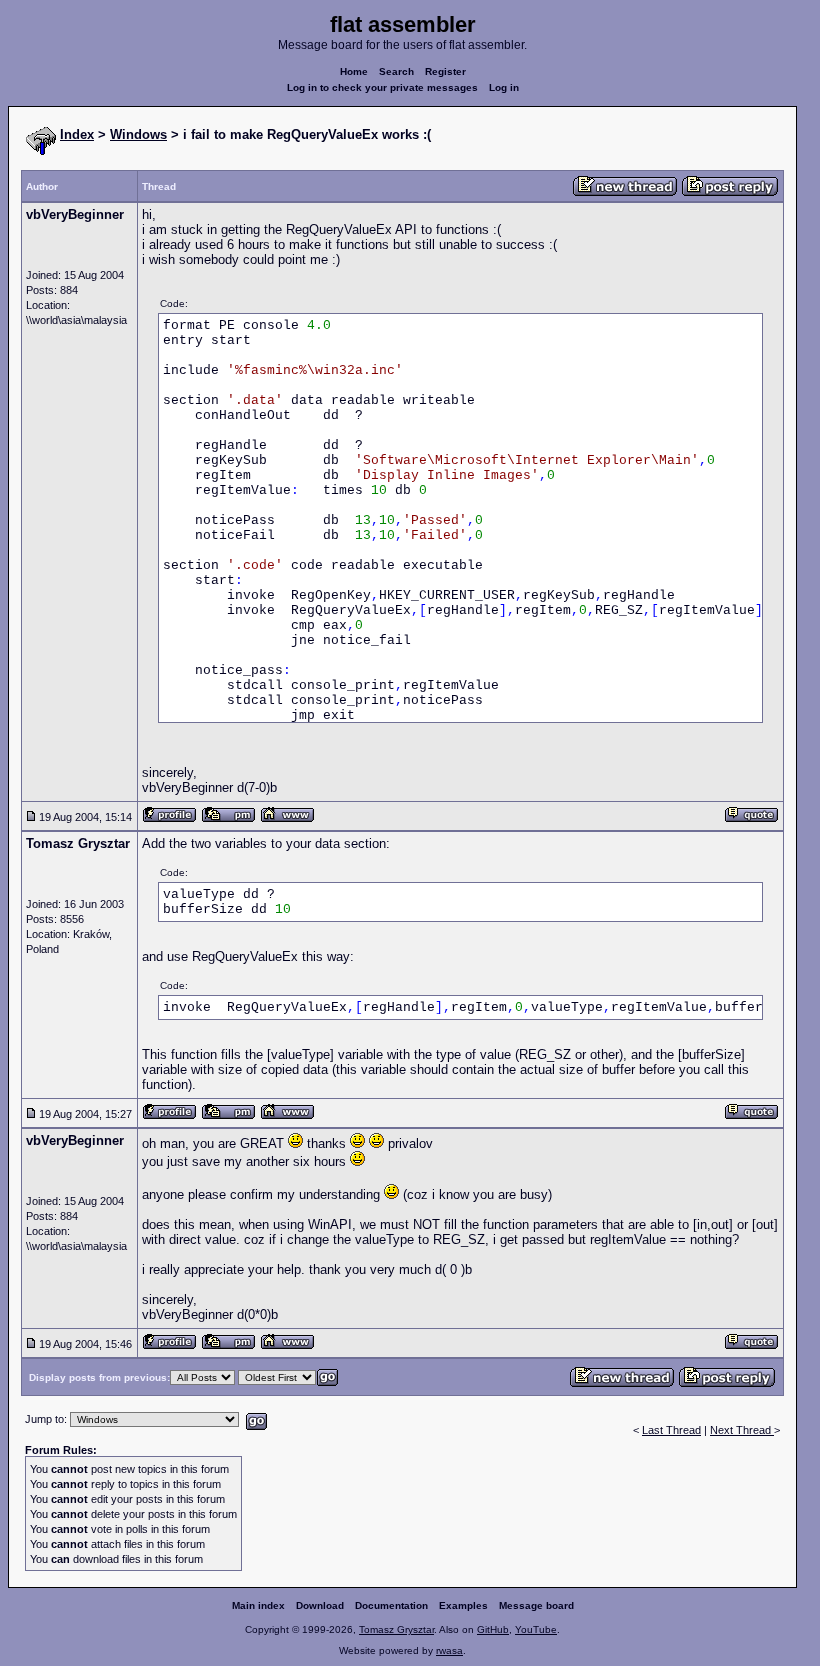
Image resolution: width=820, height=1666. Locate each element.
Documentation (391, 1605)
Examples (463, 1605)
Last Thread (671, 1430)
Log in (504, 87)
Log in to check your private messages (382, 87)
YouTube (536, 1629)
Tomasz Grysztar (396, 1629)
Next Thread (742, 1430)
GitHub (493, 1629)
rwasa (449, 1650)
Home (354, 71)
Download (320, 1605)
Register (445, 71)
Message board (536, 1605)
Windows (138, 134)
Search (396, 71)
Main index (258, 1605)
